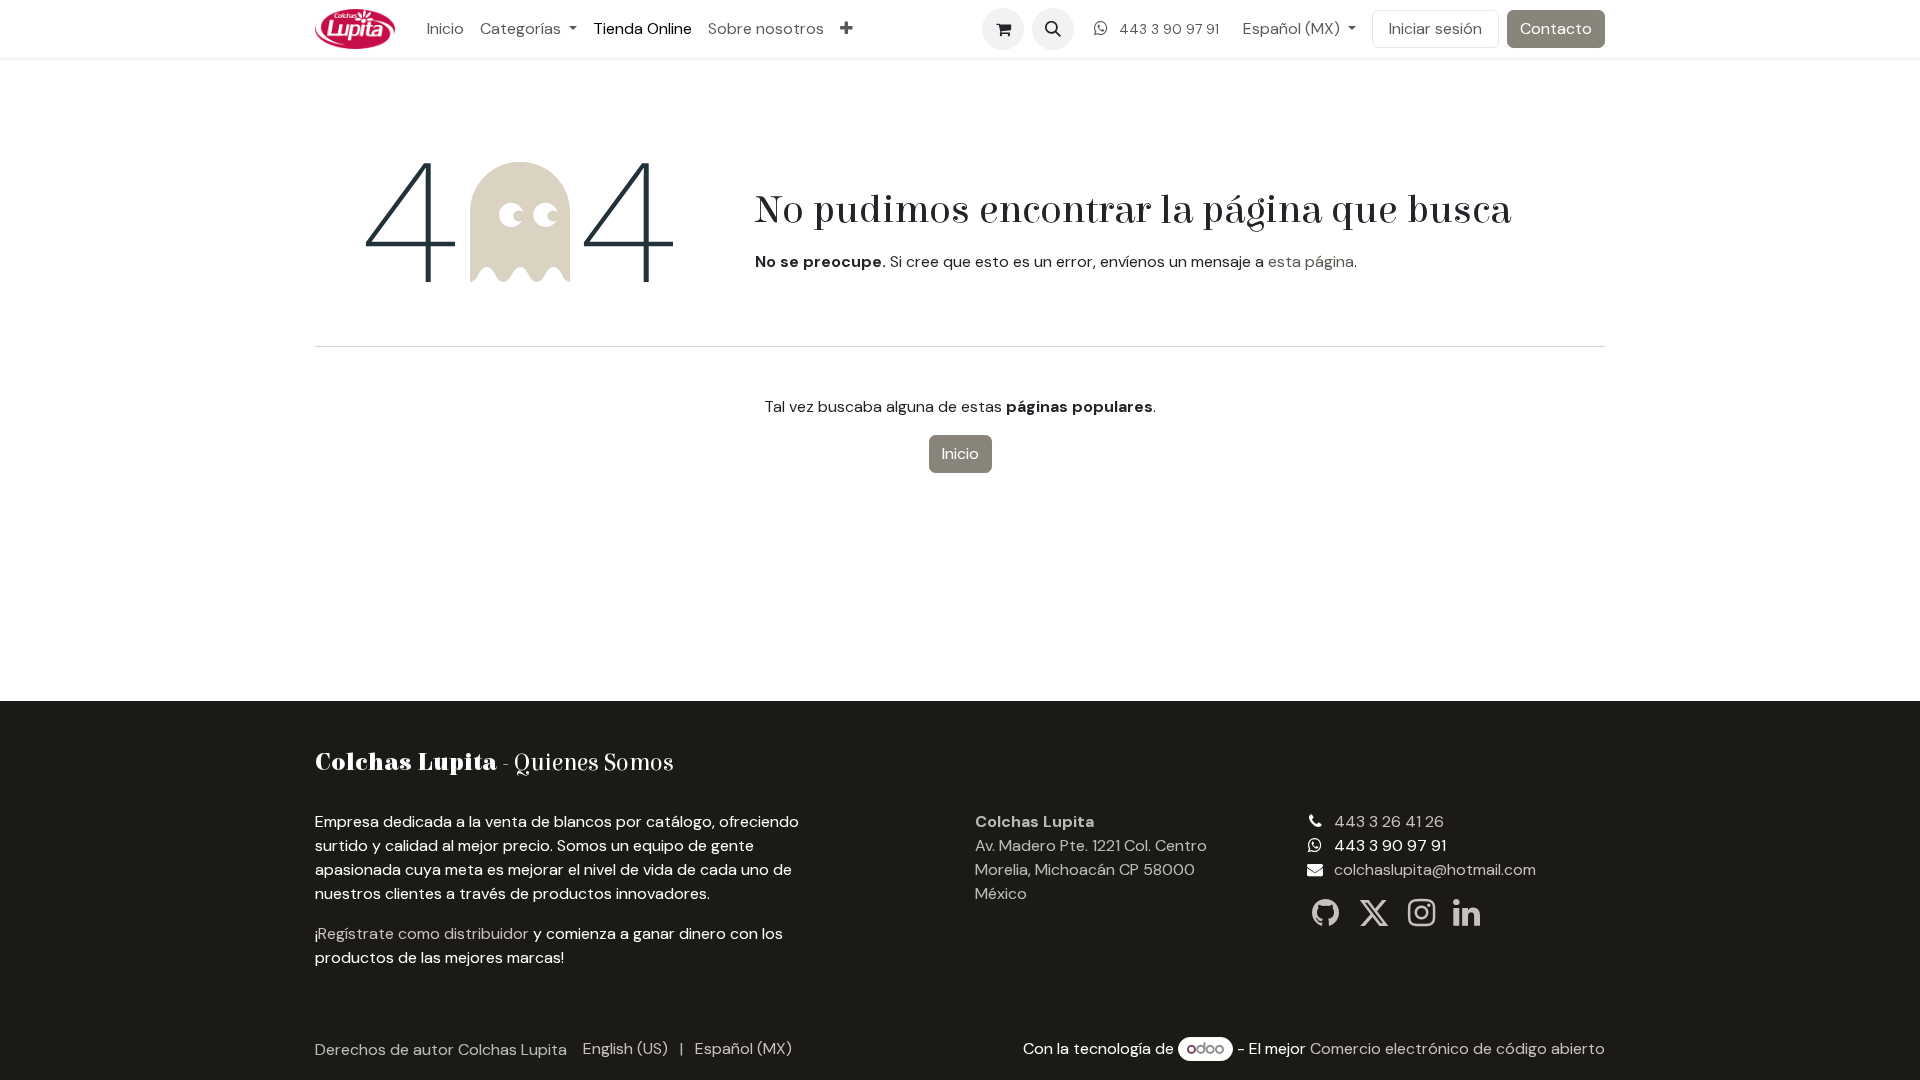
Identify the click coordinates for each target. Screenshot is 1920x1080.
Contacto (1556, 28)
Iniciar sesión (1435, 28)
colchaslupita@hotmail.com (1435, 869)
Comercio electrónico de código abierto (1457, 1048)
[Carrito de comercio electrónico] (1003, 29)
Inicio (960, 453)
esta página (1311, 261)
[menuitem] (445, 29)
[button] (1053, 29)
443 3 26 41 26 (1389, 821)
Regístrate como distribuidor (423, 933)
